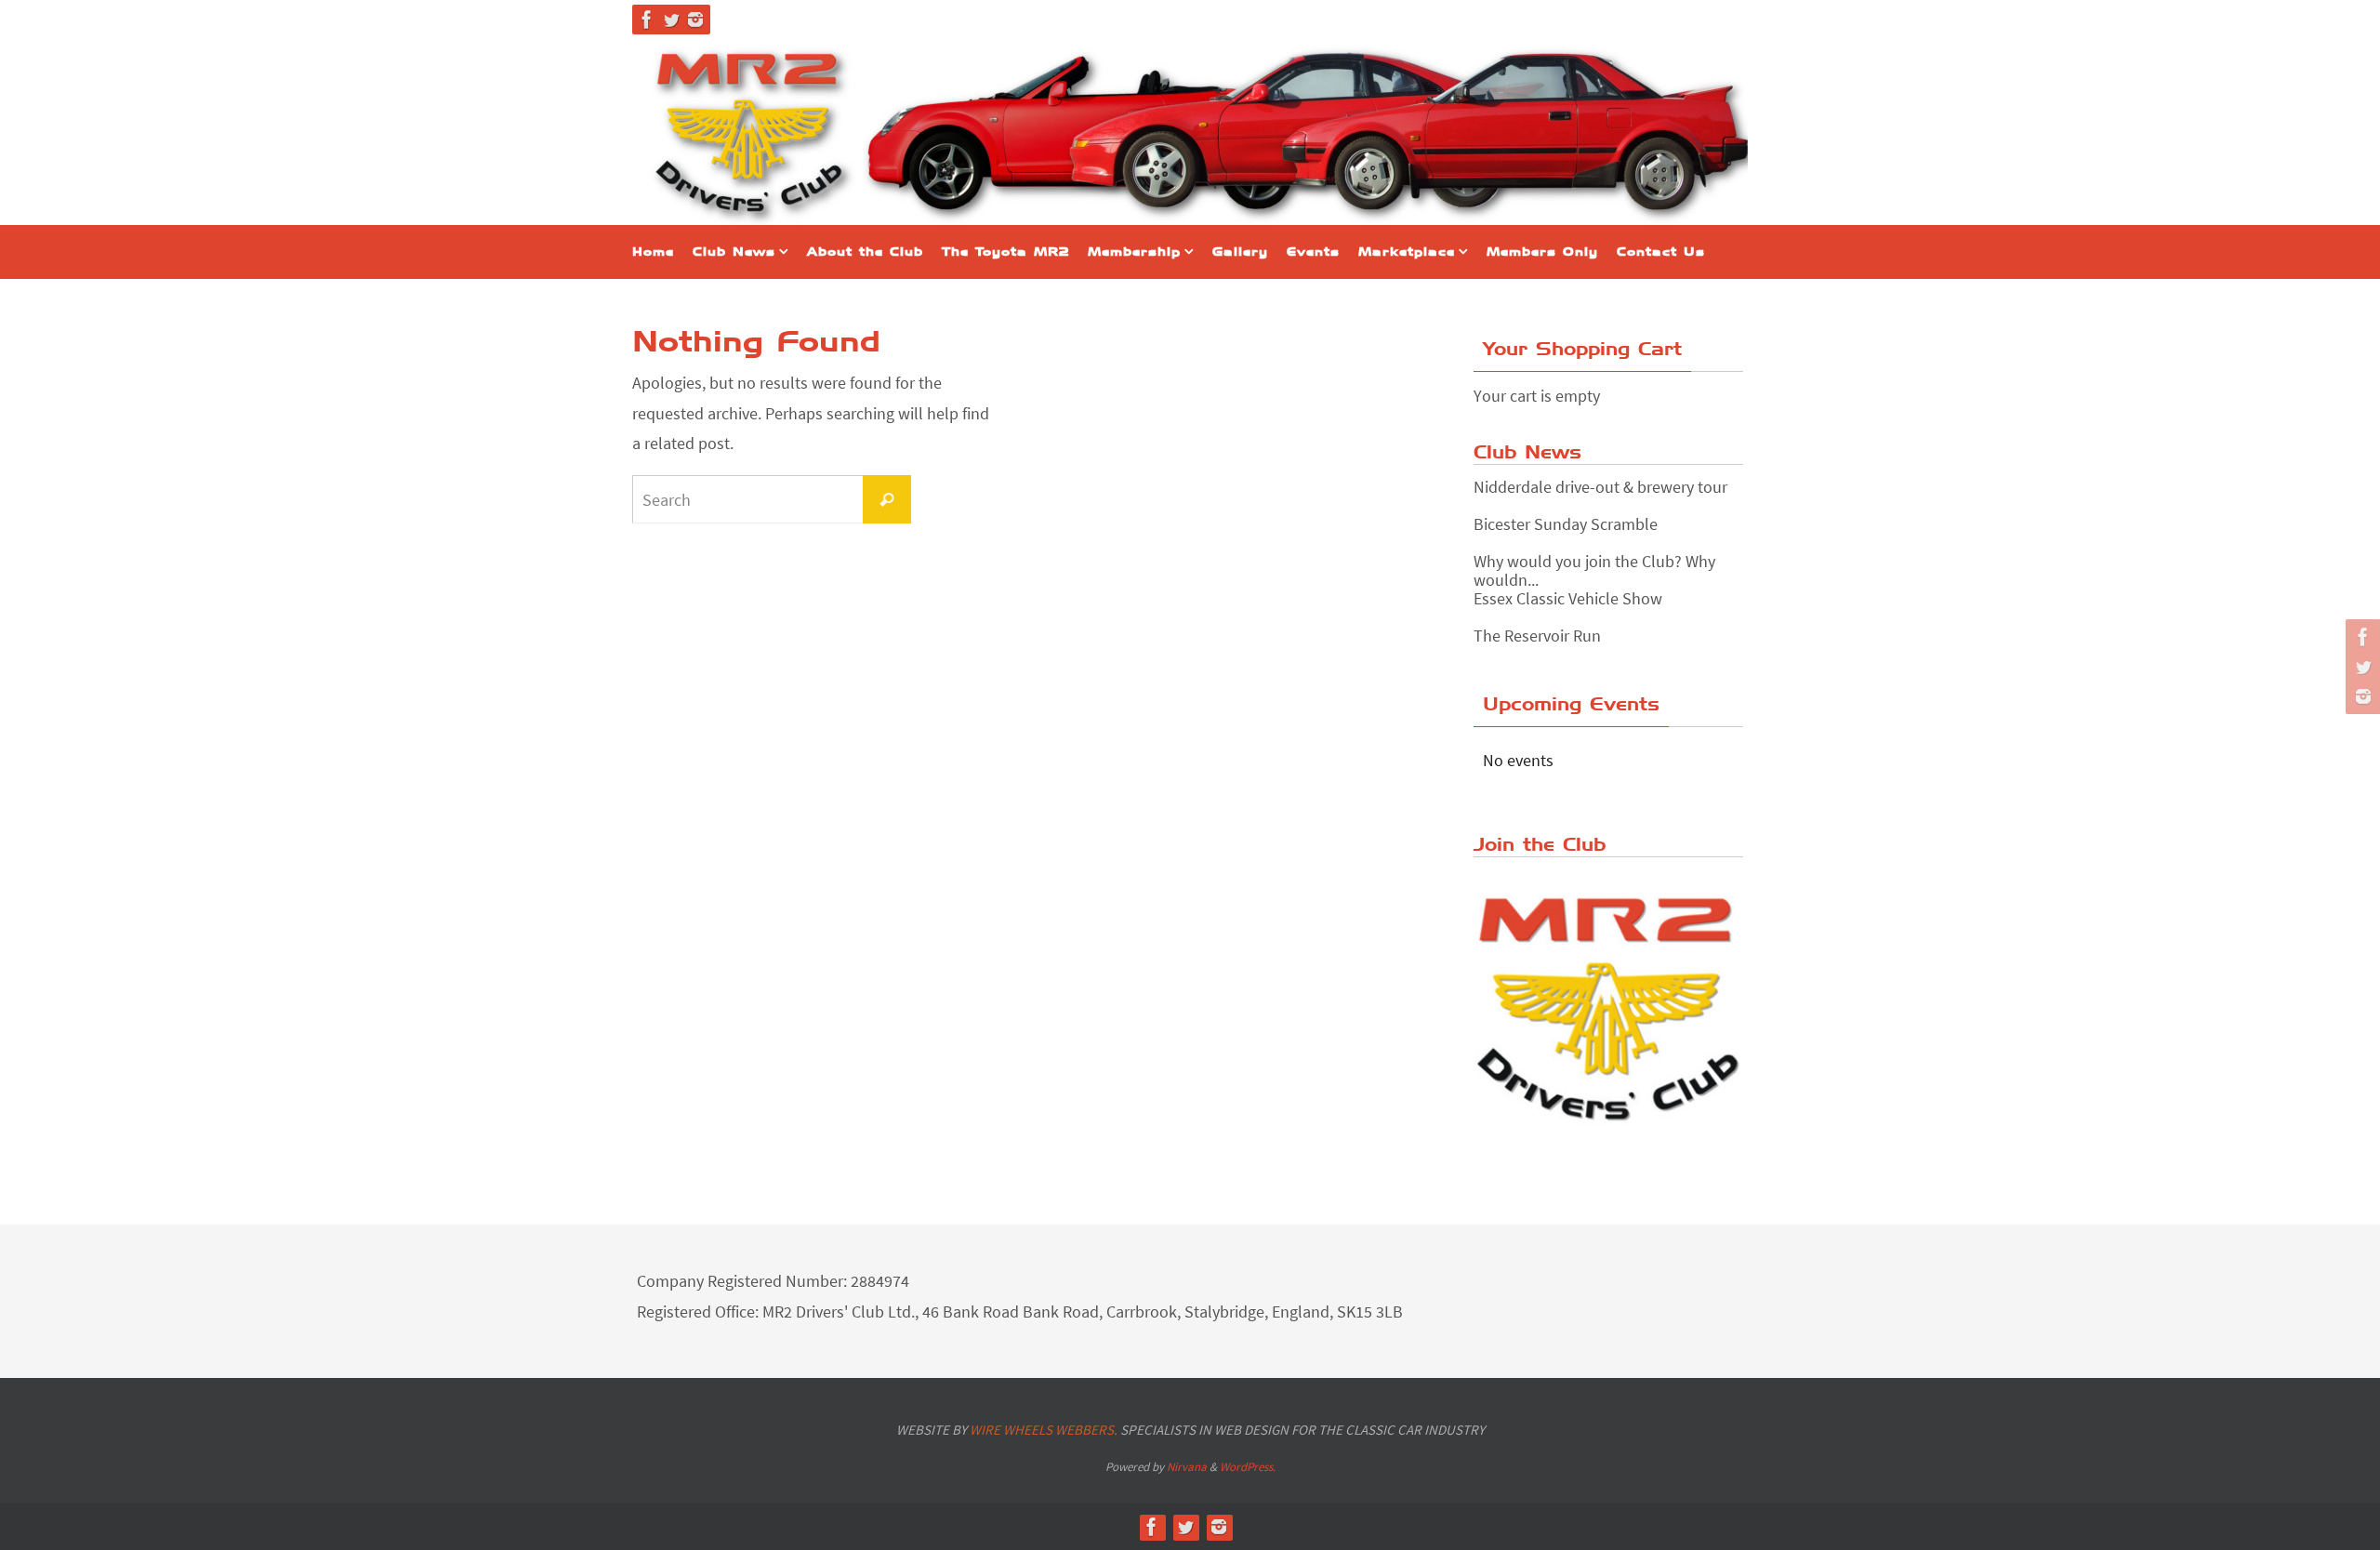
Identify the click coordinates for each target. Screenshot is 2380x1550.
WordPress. (1248, 1467)
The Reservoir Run (1537, 636)
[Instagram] (695, 20)
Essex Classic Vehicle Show (1568, 598)
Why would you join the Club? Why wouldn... (1594, 570)
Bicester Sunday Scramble (1566, 524)
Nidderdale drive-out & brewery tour (1600, 487)
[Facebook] (647, 20)
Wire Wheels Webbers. (1044, 1430)
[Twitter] (671, 20)
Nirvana (1187, 1467)
